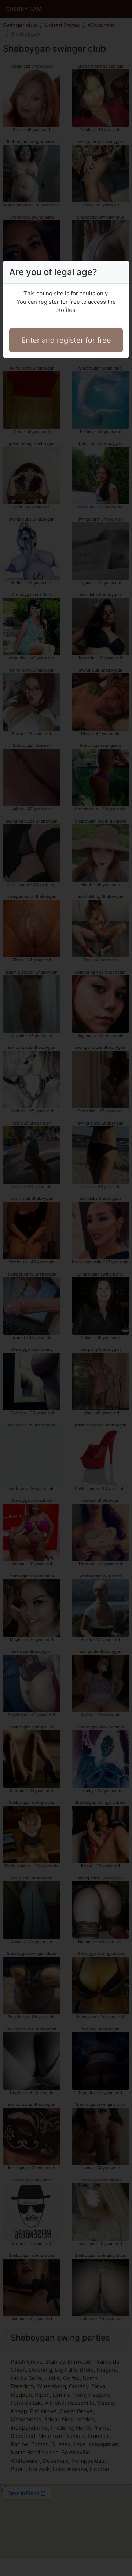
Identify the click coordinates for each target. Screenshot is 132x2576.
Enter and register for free (66, 340)
